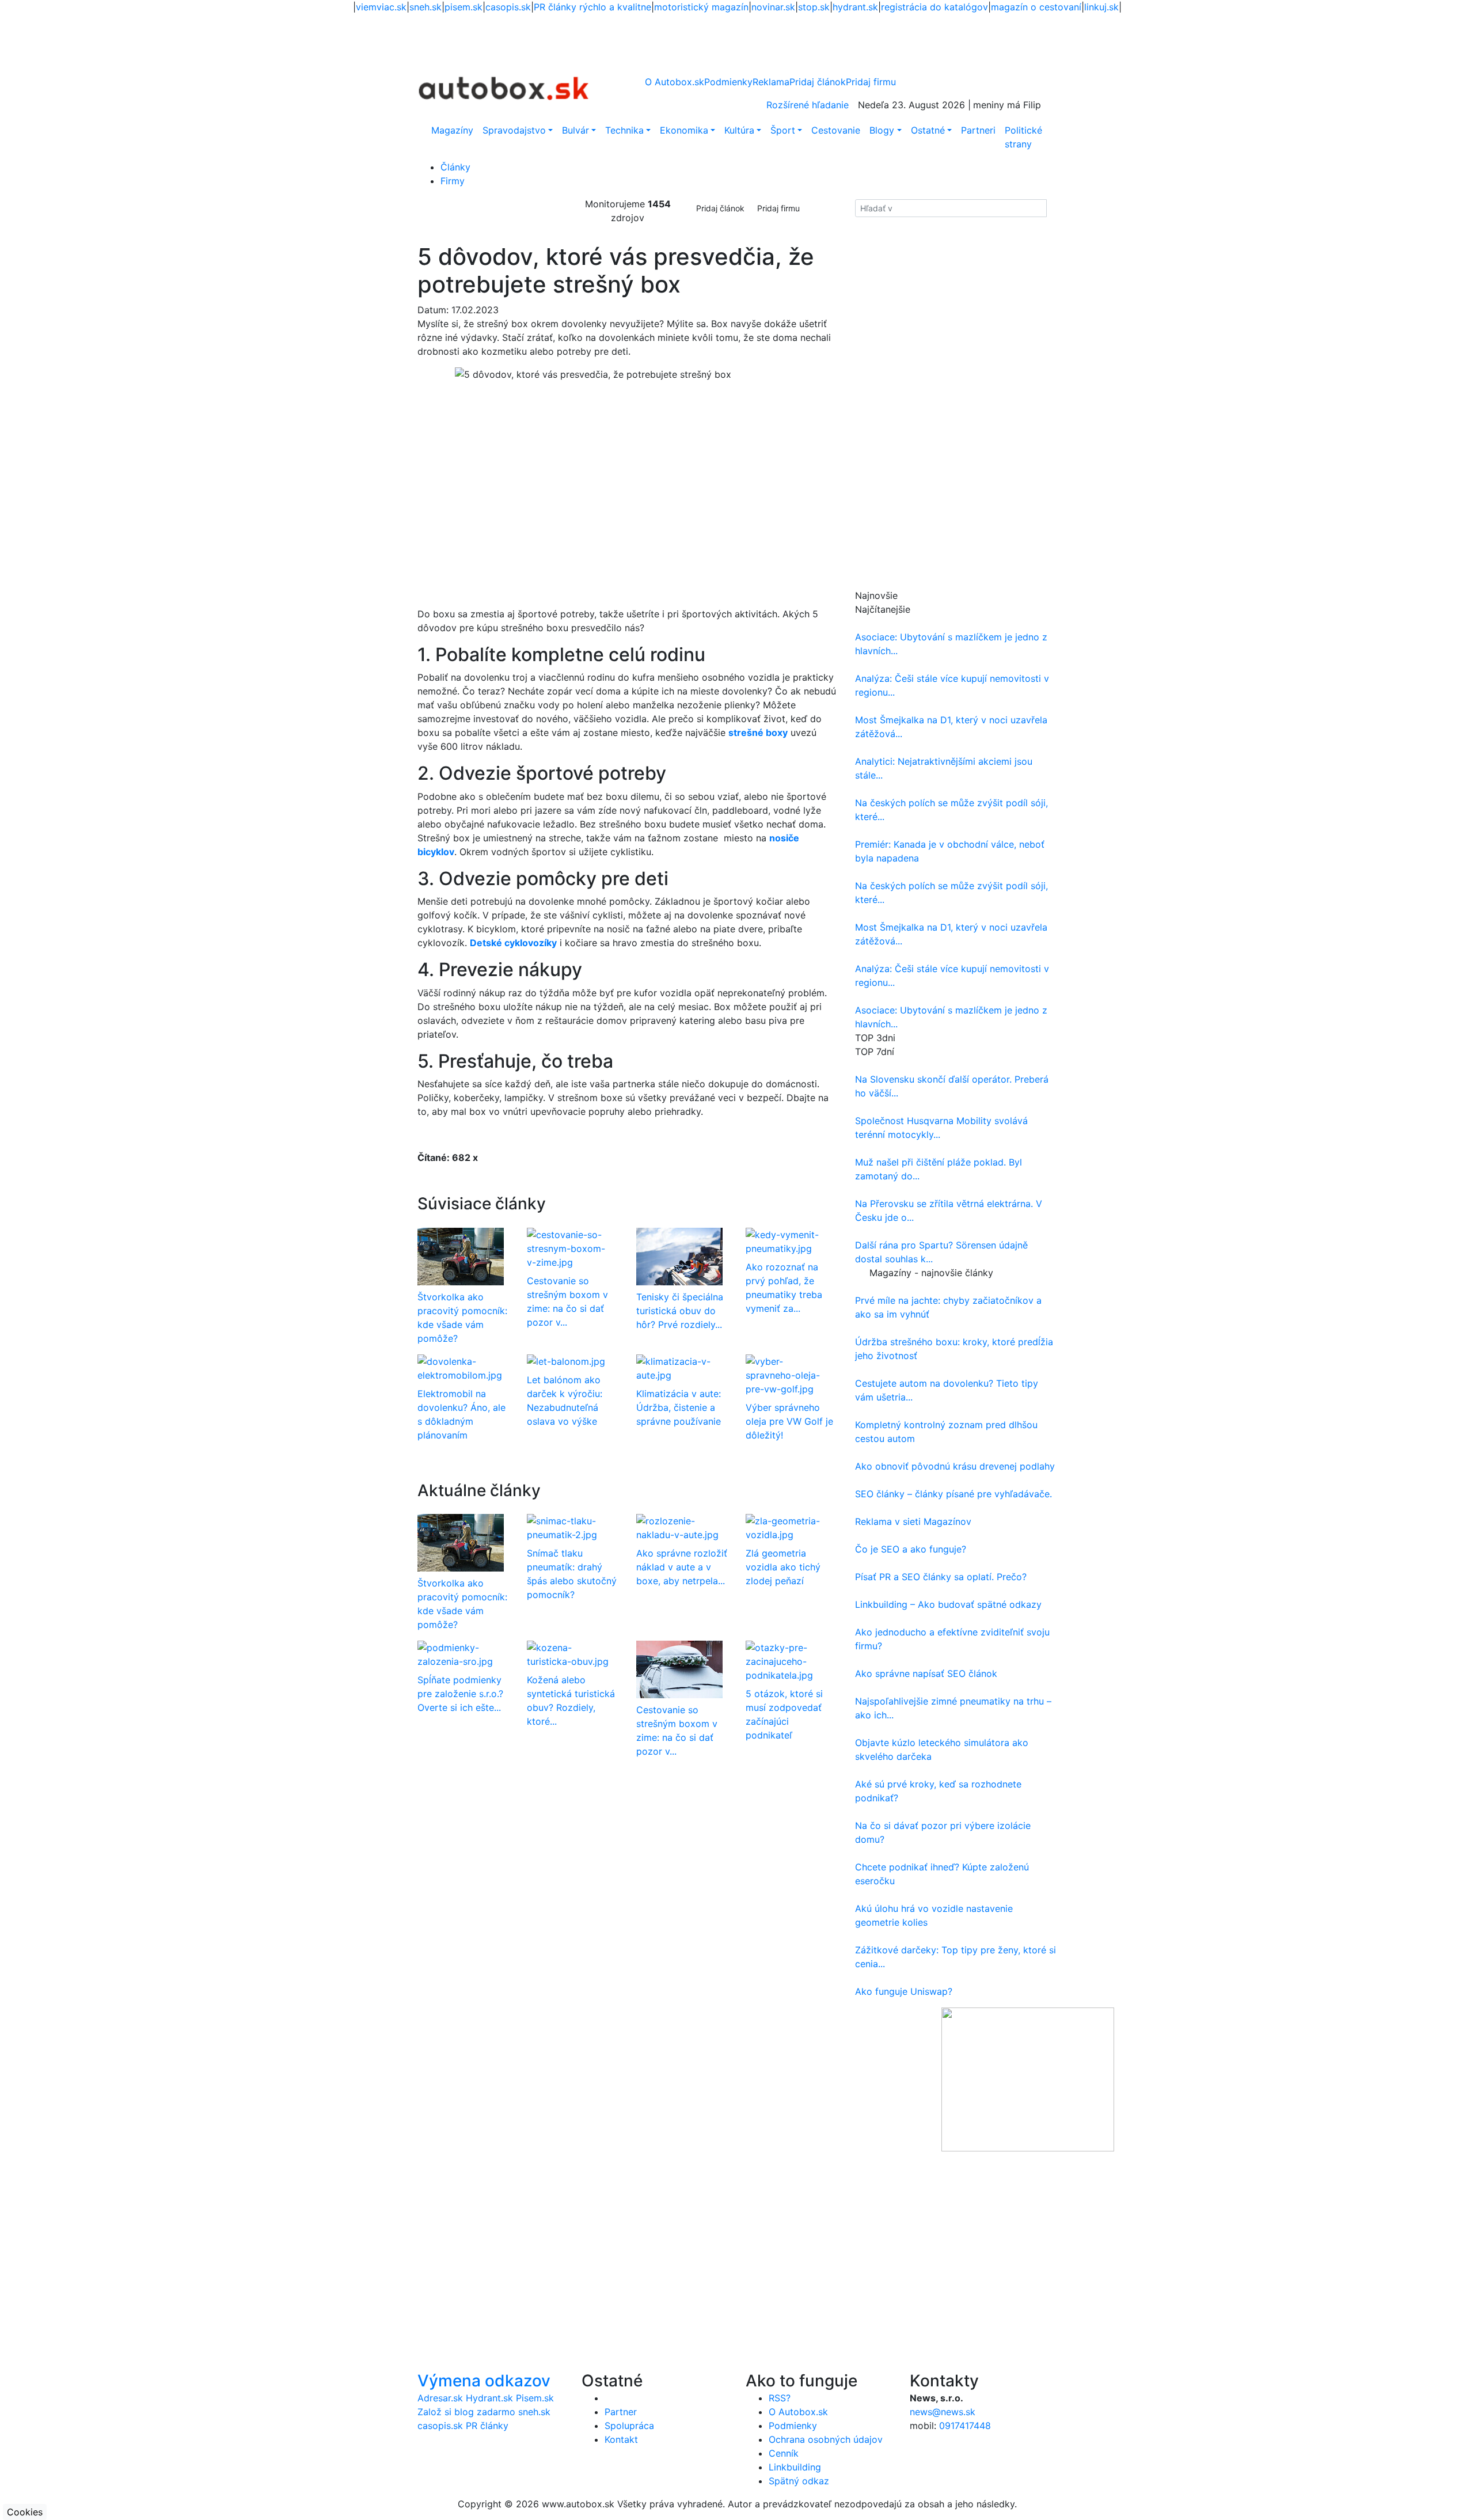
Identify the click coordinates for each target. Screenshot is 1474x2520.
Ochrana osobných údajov (826, 2439)
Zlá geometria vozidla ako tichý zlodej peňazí (783, 1567)
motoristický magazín (701, 7)
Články (455, 167)
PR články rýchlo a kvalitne (592, 7)
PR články (487, 2426)
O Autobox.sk (675, 82)
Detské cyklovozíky (513, 943)
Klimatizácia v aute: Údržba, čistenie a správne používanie (679, 1407)
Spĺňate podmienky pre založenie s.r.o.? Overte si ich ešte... (460, 1694)
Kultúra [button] (739, 130)
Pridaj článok (720, 208)
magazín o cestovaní (1036, 7)
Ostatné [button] (928, 130)
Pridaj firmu (778, 208)
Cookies (25, 2512)
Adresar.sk (440, 2398)
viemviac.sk (381, 7)
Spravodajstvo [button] (514, 130)
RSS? (780, 2398)
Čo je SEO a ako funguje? (911, 1549)
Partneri (978, 130)
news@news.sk (943, 2412)
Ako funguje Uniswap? (904, 1991)
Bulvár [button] (575, 130)
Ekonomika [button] (684, 130)
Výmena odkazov (484, 2381)
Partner (621, 2412)
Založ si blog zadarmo (466, 2412)
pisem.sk (464, 7)
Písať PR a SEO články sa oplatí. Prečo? (941, 1577)
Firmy (453, 181)
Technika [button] (624, 130)
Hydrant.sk (489, 2398)
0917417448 (965, 2426)
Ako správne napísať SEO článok (926, 1673)
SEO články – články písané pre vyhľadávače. (953, 1494)
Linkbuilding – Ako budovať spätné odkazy (948, 1604)
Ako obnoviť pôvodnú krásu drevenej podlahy (955, 1466)
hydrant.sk (855, 7)
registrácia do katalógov (934, 7)
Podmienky (728, 82)
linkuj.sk (1101, 7)
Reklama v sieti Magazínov (913, 1521)
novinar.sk (773, 7)
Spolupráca (629, 2426)
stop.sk (814, 7)
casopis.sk (508, 7)
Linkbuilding (795, 2467)
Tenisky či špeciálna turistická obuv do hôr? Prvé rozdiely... (680, 1311)
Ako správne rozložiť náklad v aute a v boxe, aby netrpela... (682, 1567)
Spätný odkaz (799, 2481)
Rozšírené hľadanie (808, 105)
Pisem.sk (535, 2398)
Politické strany (1023, 137)
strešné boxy (758, 733)
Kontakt (621, 2439)
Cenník (784, 2453)
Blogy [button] (882, 130)
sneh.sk (426, 7)
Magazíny (452, 130)
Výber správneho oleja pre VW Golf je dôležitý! (789, 1421)
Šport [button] (783, 130)
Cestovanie (836, 130)
